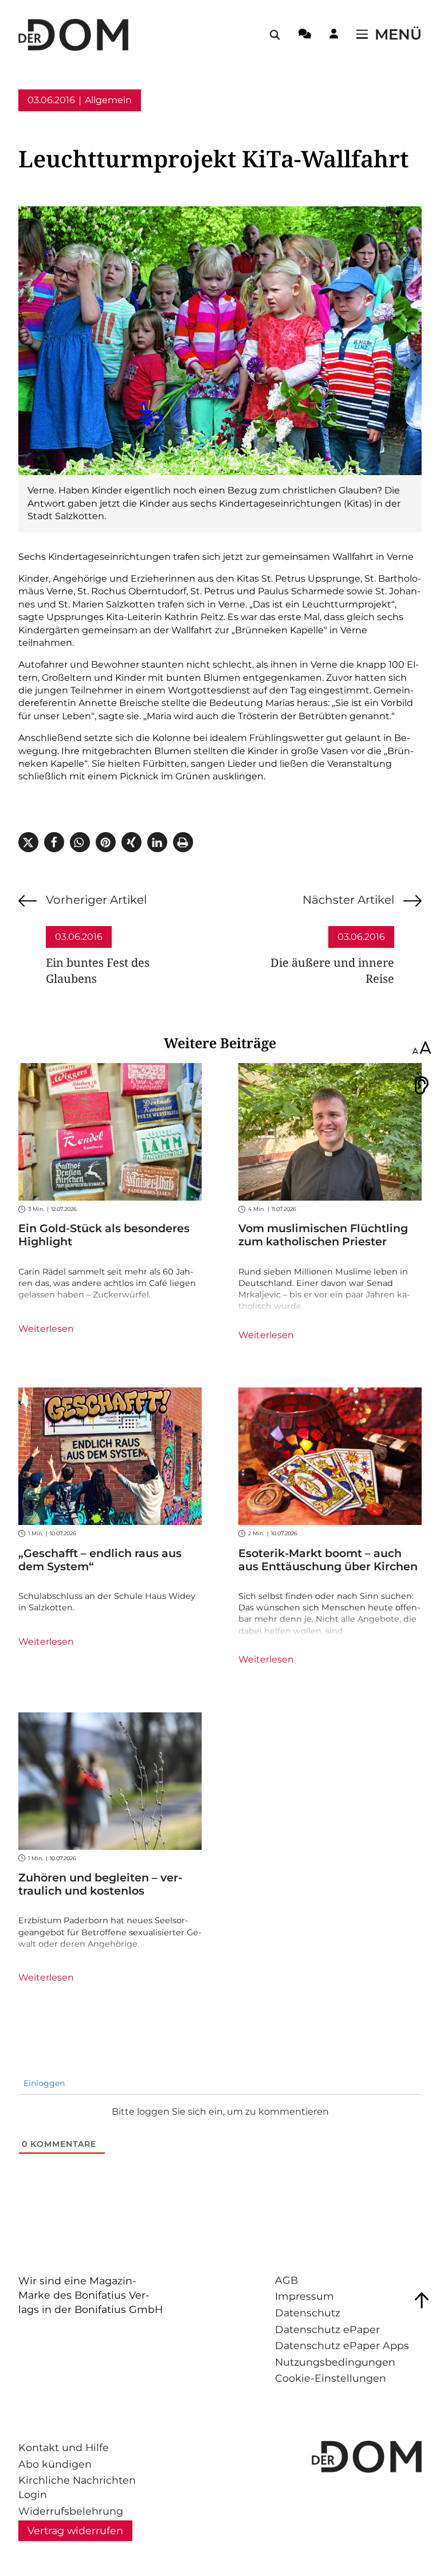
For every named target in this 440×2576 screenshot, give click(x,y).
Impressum (305, 2296)
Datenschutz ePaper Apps (342, 2345)
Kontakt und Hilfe (64, 2447)
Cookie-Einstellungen (331, 2378)
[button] (28, 842)
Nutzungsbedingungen (335, 2362)
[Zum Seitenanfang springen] (422, 2300)
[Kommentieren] (305, 36)
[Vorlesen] (422, 1085)
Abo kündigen (55, 2464)
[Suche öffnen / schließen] (275, 35)
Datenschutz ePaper (327, 2329)
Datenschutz (308, 2313)
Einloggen (43, 2083)
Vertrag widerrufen (75, 2530)
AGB (286, 2280)
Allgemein (108, 100)
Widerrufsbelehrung (71, 2511)
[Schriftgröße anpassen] (422, 1049)
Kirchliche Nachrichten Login (77, 2487)
